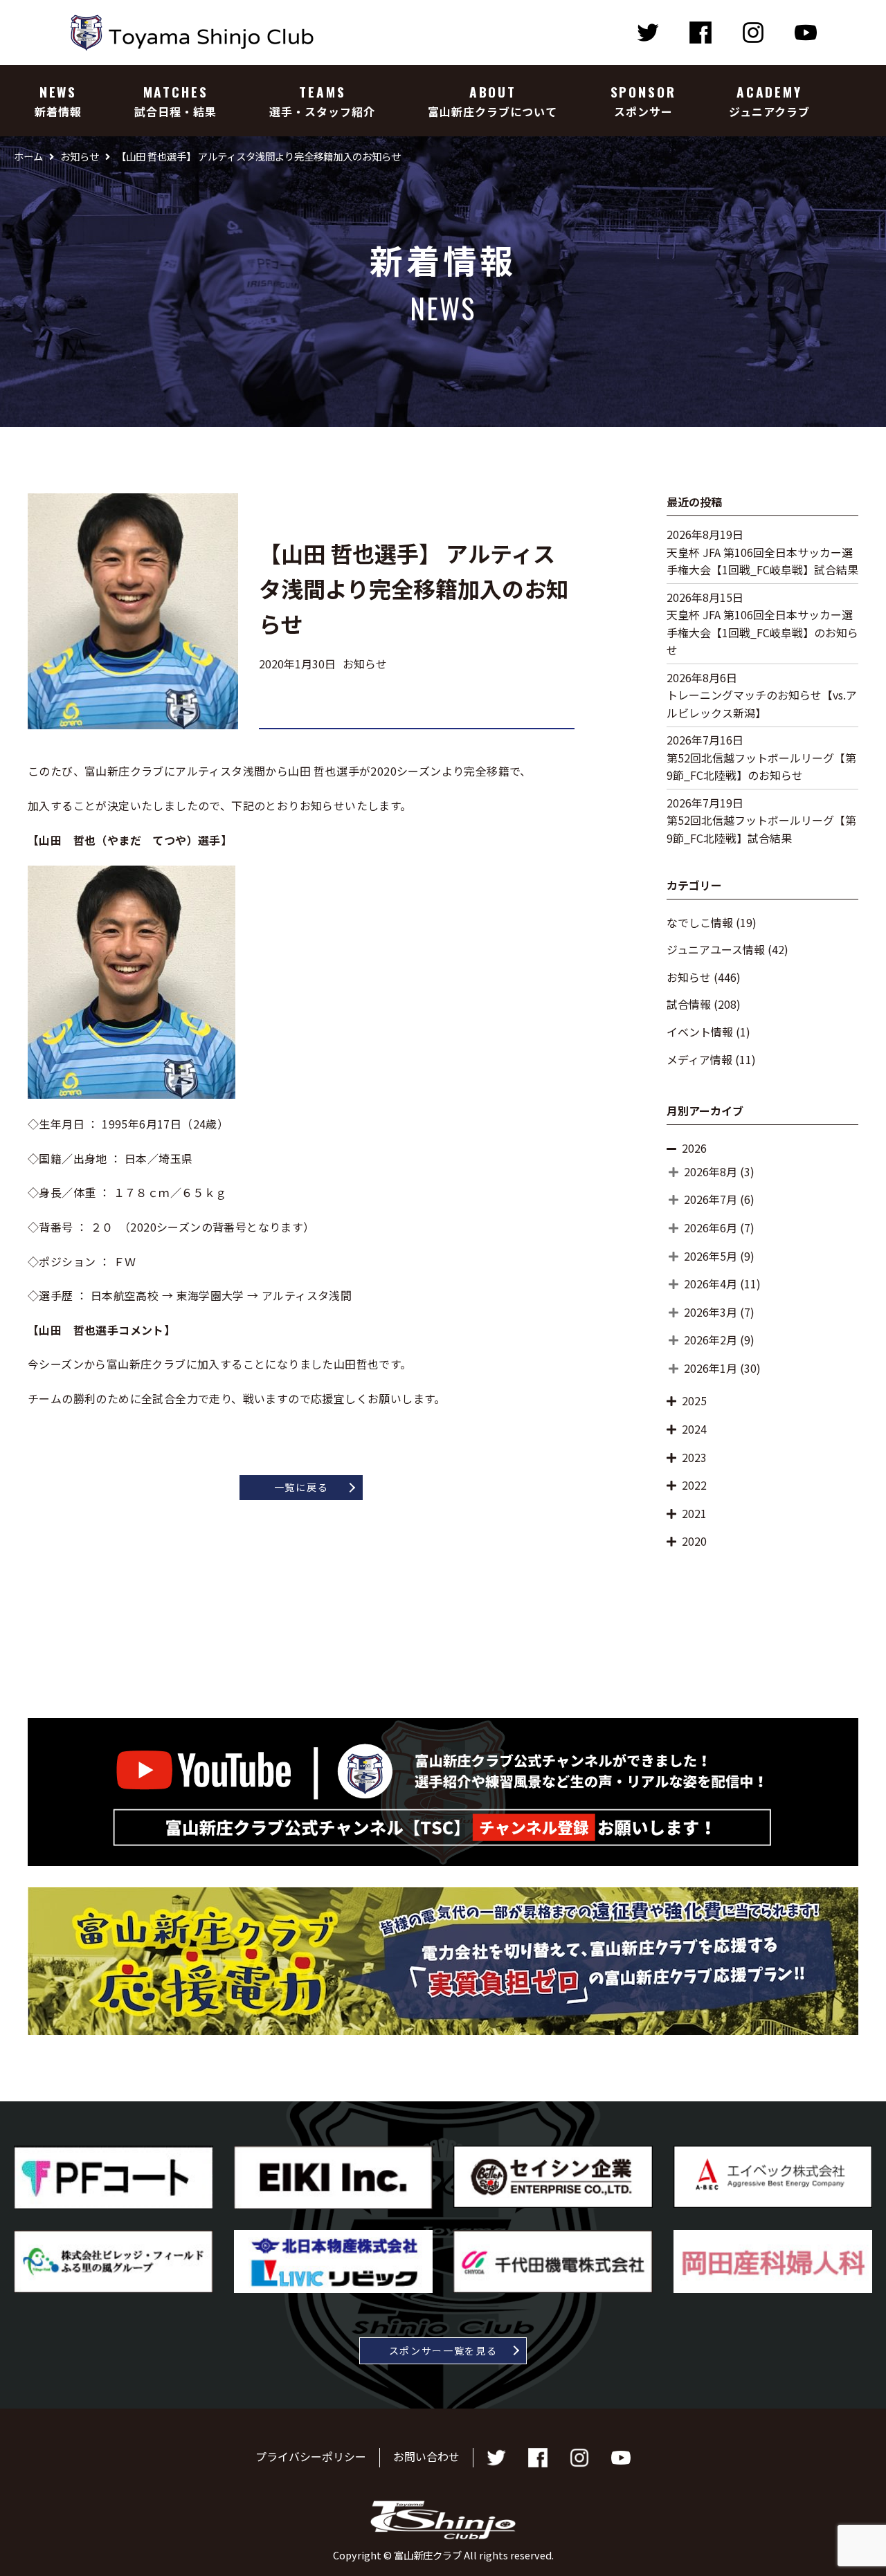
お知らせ (689, 977)
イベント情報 (700, 1032)
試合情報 (689, 1004)
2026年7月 (711, 1199)
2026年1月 (711, 1368)
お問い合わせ (426, 2456)
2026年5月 (711, 1256)
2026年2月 (711, 1340)
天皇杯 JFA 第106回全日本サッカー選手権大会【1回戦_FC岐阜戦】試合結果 (762, 561)
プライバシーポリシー (311, 2456)
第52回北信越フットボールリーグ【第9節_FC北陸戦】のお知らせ (761, 767)
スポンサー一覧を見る (443, 2350)
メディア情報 (699, 1059)
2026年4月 (711, 1284)
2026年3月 (711, 1312)
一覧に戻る (301, 1487)
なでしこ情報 (700, 922)
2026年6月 (711, 1227)
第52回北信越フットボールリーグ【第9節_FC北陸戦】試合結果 (761, 829)
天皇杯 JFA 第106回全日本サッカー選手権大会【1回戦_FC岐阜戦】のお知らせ (762, 632)
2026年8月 (711, 1171)
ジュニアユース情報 (716, 949)
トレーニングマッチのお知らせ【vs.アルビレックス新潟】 (762, 704)
